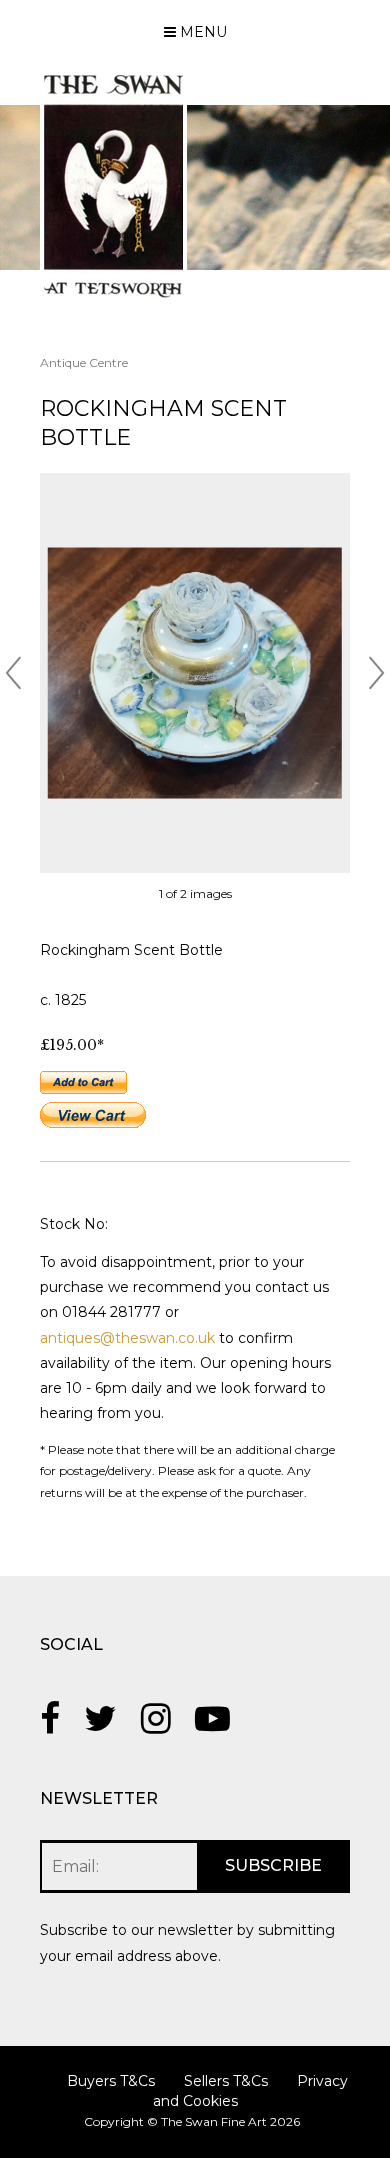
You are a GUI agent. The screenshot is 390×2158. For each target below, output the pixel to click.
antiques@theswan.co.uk (127, 1338)
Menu (201, 32)
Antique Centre (84, 362)
